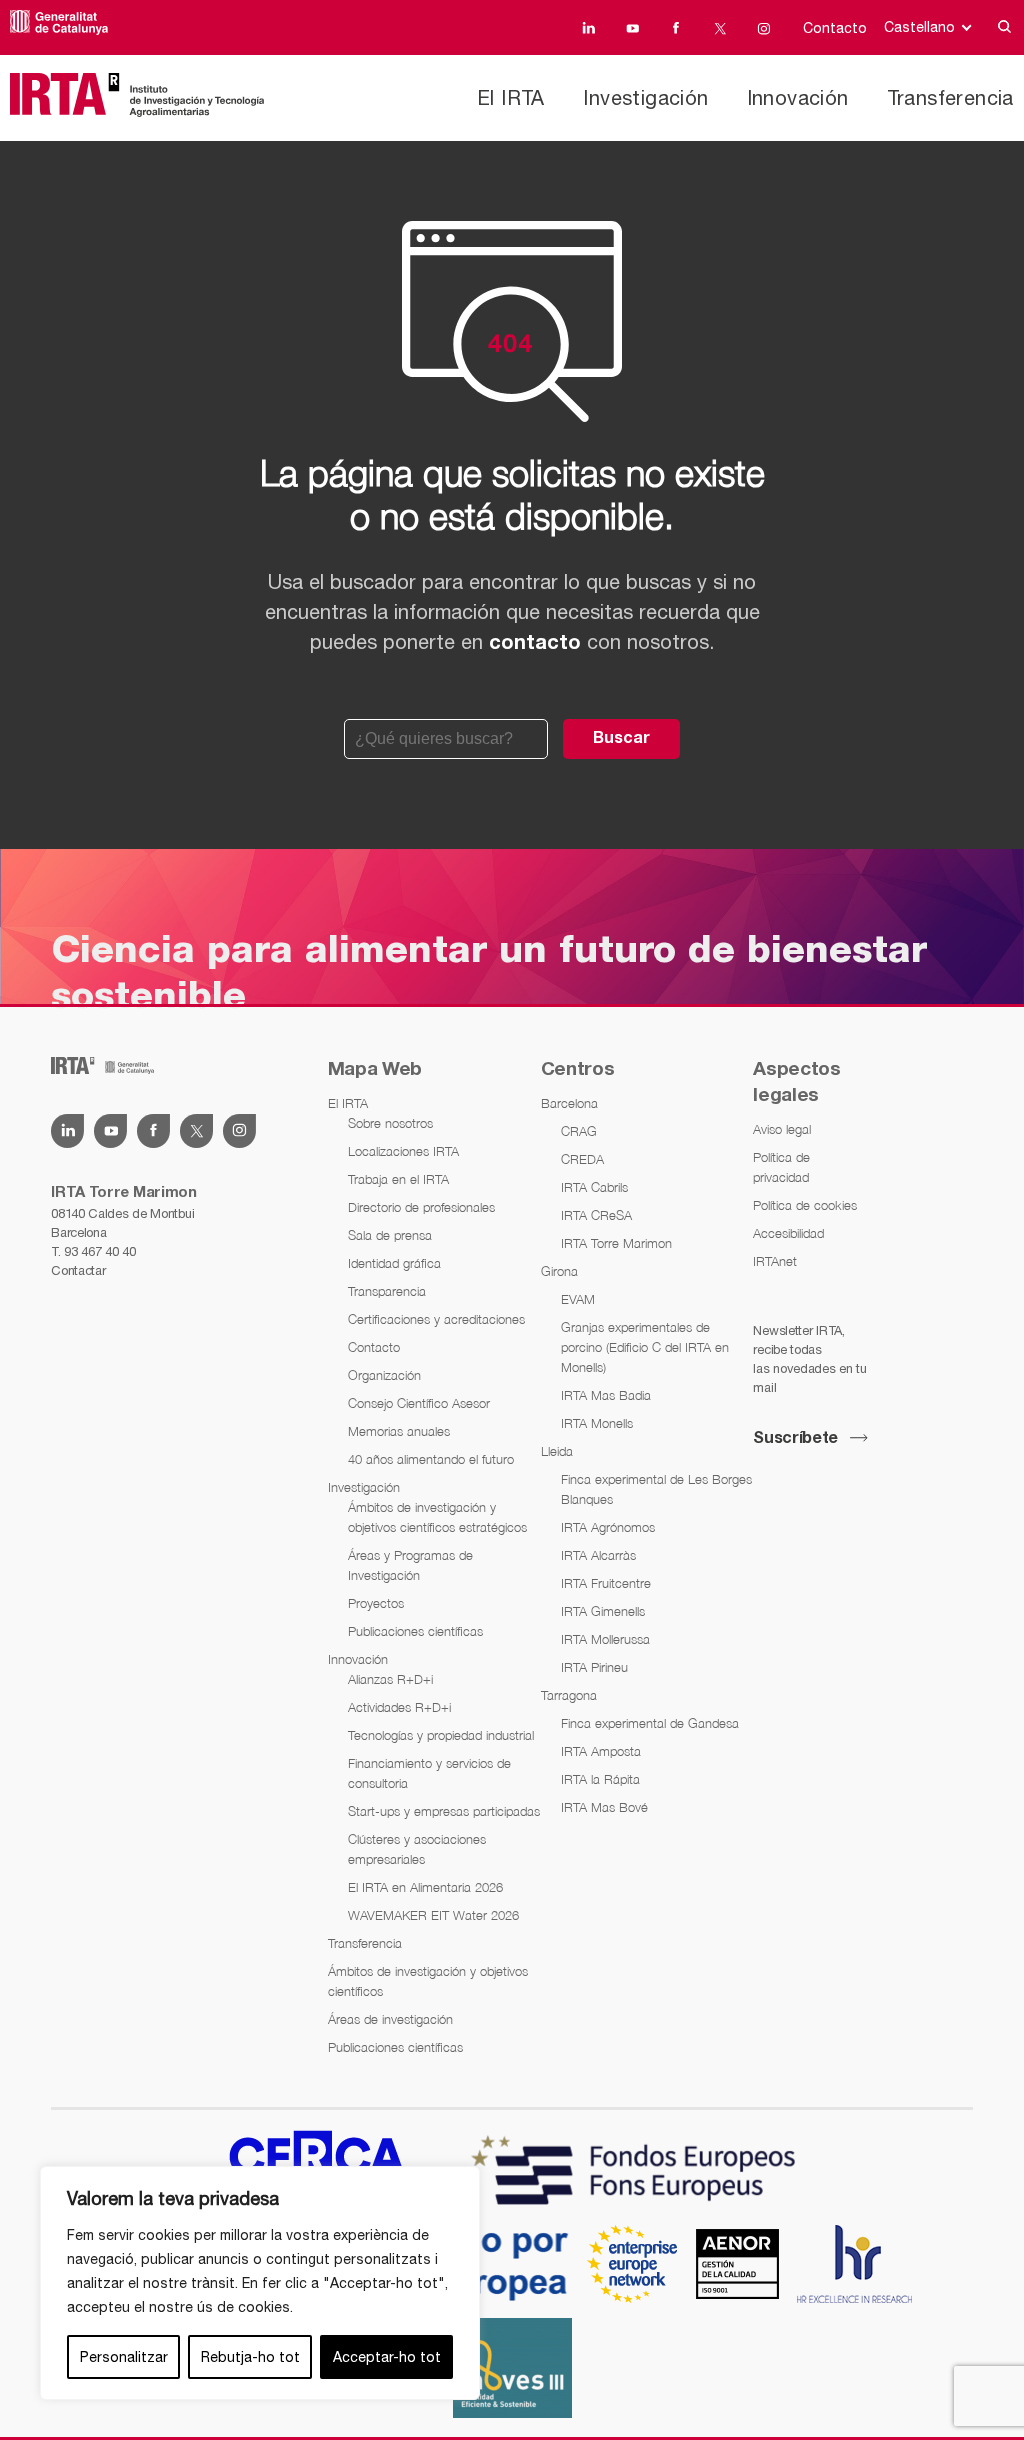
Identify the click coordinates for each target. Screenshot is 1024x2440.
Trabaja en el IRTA (398, 1179)
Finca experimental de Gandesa (650, 1723)
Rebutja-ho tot (250, 2357)
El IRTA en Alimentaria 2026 (425, 1887)
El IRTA (511, 97)
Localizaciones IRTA (403, 1151)
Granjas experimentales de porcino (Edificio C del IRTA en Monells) (645, 1347)
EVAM (578, 1299)
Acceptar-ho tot (387, 2357)
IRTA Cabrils (594, 1187)
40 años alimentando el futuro (431, 1459)
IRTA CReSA (596, 1215)
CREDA (582, 1159)
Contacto (835, 28)
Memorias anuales (399, 1431)
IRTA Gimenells (603, 1611)
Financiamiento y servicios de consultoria (429, 1773)
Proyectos (376, 1603)
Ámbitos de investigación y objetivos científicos (428, 1981)
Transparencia (387, 1291)
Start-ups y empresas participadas (444, 1811)
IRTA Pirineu (594, 1667)
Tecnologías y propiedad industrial (441, 1735)
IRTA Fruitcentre (606, 1583)
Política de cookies (805, 1205)
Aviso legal (782, 1129)
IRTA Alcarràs (598, 1555)
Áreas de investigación (390, 2019)
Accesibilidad (788, 1233)
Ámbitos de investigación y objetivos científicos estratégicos (437, 1517)
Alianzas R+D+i (390, 1679)
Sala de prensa (390, 1235)
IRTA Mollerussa (605, 1639)
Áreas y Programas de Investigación (410, 1565)
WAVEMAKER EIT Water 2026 (433, 1915)
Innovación (798, 97)
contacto (535, 644)
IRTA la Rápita (600, 1779)
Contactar (78, 1270)
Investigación (645, 97)
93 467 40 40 (99, 1251)
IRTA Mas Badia (606, 1395)
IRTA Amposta (601, 1751)
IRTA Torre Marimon (616, 1243)
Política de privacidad (781, 1167)
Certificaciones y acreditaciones (436, 1319)
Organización (384, 1375)
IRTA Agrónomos (608, 1527)
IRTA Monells (597, 1423)
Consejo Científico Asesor (419, 1403)
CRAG (579, 1131)
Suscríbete (795, 1439)
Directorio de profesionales (421, 1207)
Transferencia (950, 97)
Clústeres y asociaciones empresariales (417, 1849)
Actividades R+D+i (399, 1707)
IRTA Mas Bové (604, 1807)
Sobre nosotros (390, 1123)
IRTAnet (775, 1261)
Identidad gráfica (394, 1263)
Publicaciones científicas (415, 1631)
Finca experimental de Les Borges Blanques (656, 1489)
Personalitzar (124, 2357)
